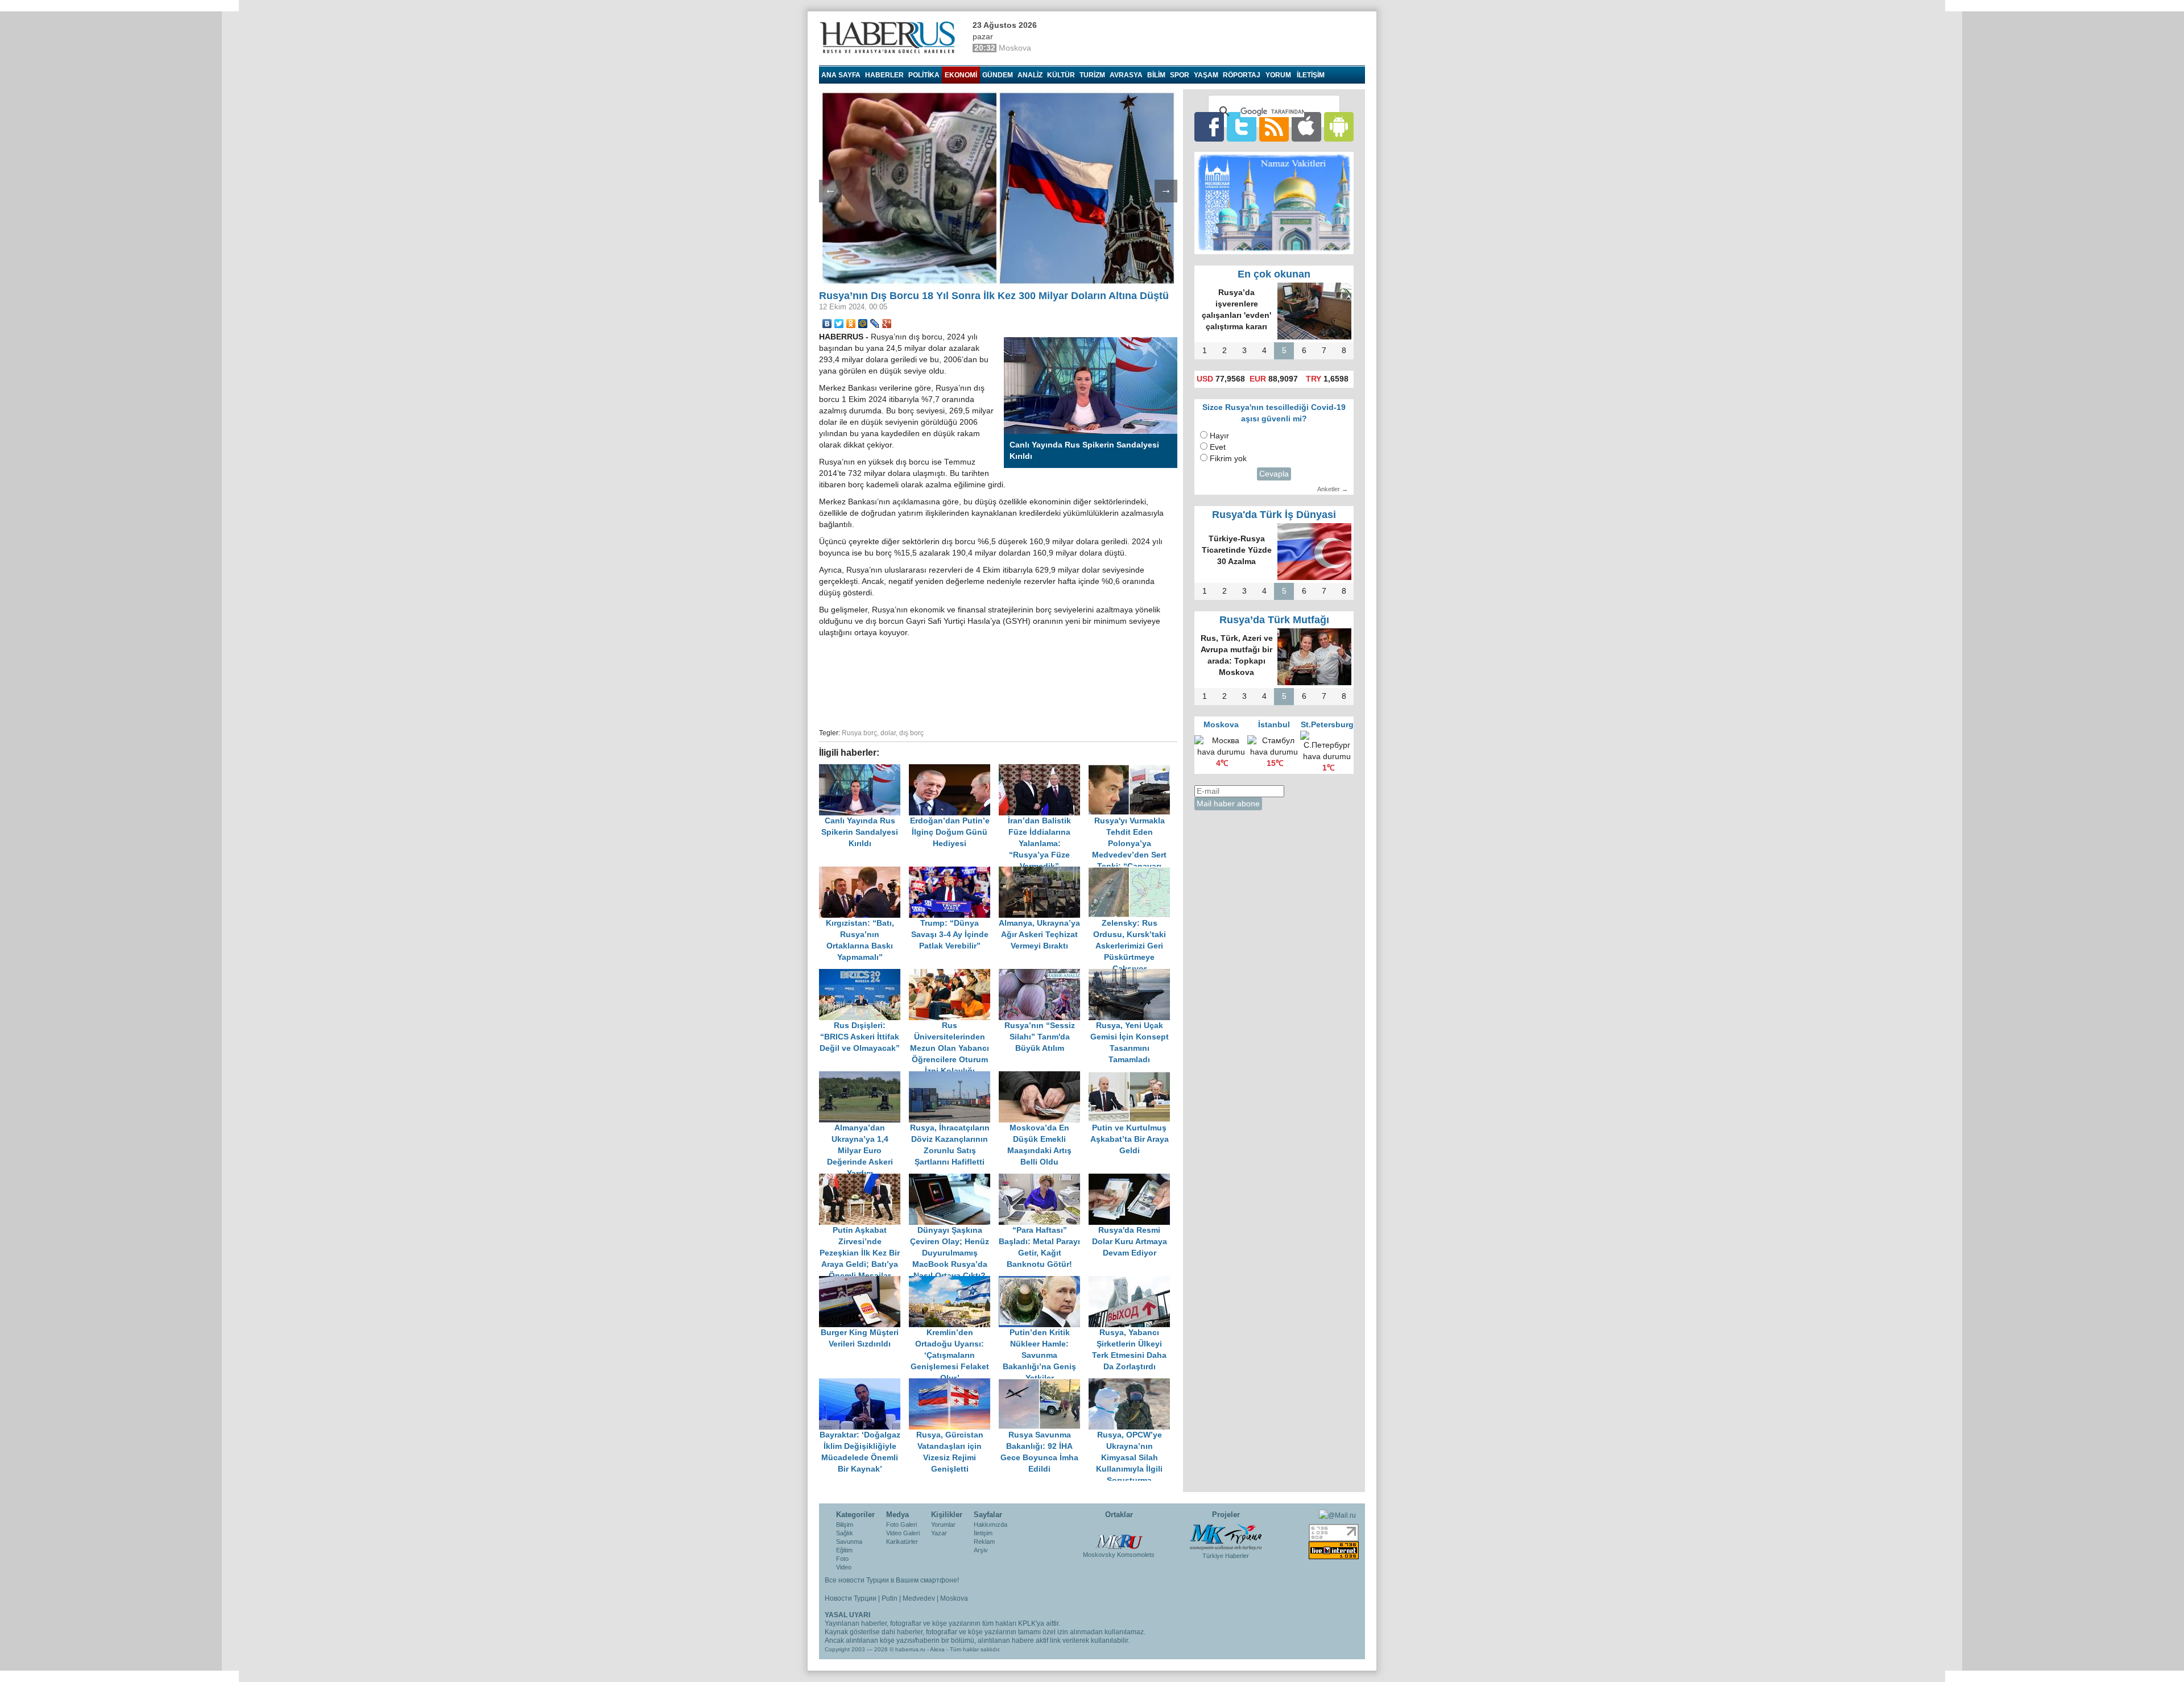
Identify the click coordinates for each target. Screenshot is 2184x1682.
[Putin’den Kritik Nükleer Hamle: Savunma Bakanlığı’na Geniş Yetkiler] (1044, 1281)
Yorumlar (943, 1524)
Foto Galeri (901, 1524)
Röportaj (1242, 75)
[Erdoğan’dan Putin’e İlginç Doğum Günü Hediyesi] (954, 770)
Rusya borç (859, 733)
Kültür (1061, 75)
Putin (890, 1598)
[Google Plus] (887, 324)
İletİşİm (1311, 75)
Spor (1180, 75)
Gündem (998, 75)
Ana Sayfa (841, 75)
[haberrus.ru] (890, 38)
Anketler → (1333, 489)
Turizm (1092, 75)
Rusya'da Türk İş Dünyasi (1274, 515)
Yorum (1278, 75)
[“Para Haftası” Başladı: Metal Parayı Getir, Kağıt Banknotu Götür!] (1044, 1179)
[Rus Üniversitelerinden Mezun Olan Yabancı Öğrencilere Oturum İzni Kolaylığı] (954, 974)
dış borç (911, 733)
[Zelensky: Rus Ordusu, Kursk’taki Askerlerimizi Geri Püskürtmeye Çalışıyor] (1132, 872)
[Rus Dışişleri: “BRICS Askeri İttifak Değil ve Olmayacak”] (864, 974)
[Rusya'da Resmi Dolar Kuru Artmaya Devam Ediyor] (1132, 1179)
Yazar (939, 1533)
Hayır (1219, 436)
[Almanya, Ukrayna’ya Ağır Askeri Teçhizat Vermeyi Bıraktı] (1044, 872)
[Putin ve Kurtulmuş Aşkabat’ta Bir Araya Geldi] (1132, 1077)
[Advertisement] (998, 681)
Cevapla (1274, 474)
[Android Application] (1339, 127)
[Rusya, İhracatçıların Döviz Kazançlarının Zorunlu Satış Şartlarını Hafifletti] (954, 1077)
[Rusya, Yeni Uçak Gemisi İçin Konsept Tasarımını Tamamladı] (1132, 974)
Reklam (984, 1542)
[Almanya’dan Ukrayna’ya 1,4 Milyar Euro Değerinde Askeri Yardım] (864, 1077)
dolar (888, 733)
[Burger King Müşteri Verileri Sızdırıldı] (864, 1281)
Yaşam (1206, 75)
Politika (924, 75)
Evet (1218, 447)
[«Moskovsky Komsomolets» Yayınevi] (1119, 1536)
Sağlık (845, 1533)
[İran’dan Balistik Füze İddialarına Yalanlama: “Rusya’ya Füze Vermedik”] (1044, 770)
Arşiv (981, 1550)
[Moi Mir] (863, 324)
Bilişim (845, 1524)
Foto (842, 1559)
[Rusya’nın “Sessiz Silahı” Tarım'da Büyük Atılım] (1044, 974)
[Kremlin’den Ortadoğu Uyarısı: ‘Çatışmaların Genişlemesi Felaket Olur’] (954, 1281)
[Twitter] (839, 324)
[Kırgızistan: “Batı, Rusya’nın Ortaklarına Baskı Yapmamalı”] (864, 872)
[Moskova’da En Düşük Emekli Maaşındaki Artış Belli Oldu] (1044, 1077)
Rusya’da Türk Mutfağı (1274, 620)
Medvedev (919, 1598)
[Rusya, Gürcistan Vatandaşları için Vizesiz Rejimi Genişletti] (954, 1384)
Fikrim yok (1228, 459)
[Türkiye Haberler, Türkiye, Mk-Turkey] (1226, 1536)
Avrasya (1126, 75)
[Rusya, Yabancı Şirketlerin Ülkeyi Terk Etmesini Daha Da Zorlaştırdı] (1132, 1281)
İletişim (983, 1533)
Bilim (1156, 75)
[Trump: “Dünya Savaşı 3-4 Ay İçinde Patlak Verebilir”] (954, 872)
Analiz (1030, 75)
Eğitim (844, 1550)
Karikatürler (902, 1542)
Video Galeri (903, 1533)
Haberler (884, 75)
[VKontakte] (827, 324)
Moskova (954, 1598)
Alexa (937, 1649)
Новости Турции (851, 1598)
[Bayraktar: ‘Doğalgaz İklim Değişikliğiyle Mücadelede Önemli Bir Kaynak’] (864, 1384)
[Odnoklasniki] (851, 324)
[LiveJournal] (875, 324)
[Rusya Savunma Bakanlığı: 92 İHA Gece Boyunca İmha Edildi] (1044, 1384)
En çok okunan (1274, 274)
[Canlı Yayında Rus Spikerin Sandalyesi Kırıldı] (864, 770)
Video (844, 1567)
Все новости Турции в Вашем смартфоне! (892, 1580)
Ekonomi (961, 75)
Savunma (849, 1542)
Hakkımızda (990, 1524)
